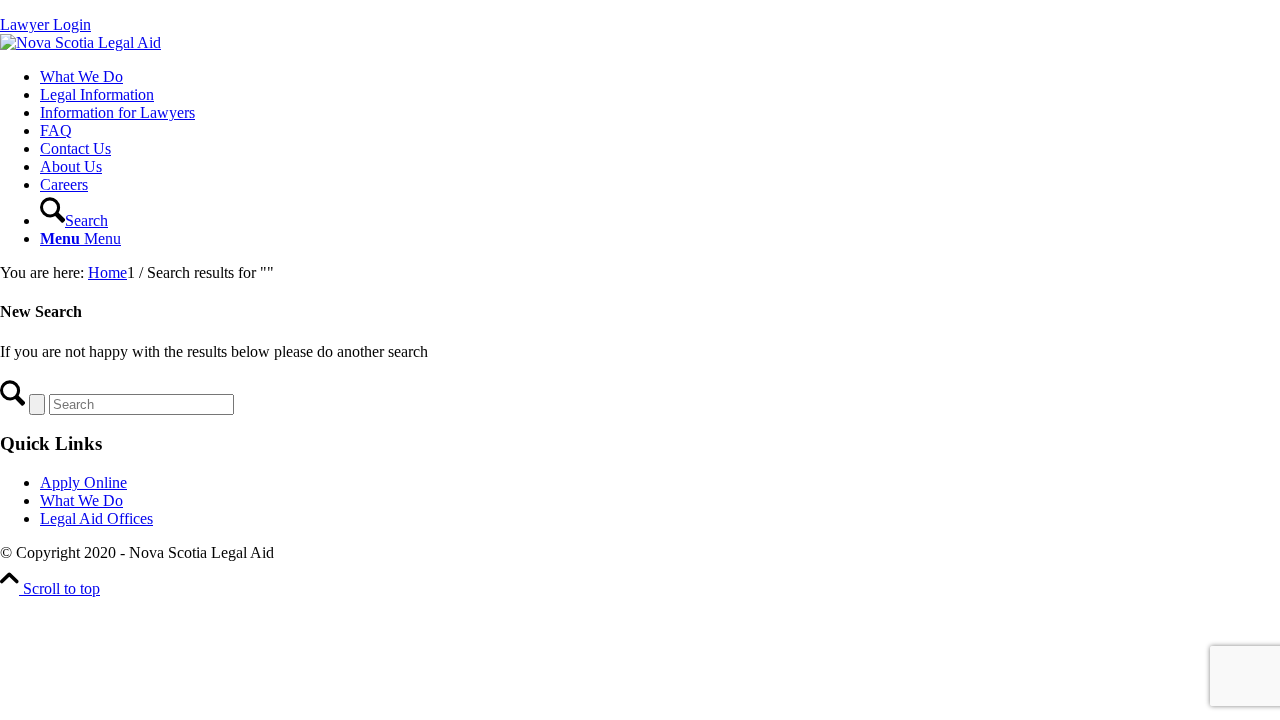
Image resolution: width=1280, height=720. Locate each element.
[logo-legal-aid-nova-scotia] (80, 42)
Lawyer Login (45, 24)
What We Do (81, 500)
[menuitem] (660, 77)
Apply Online (83, 482)
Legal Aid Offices (96, 518)
